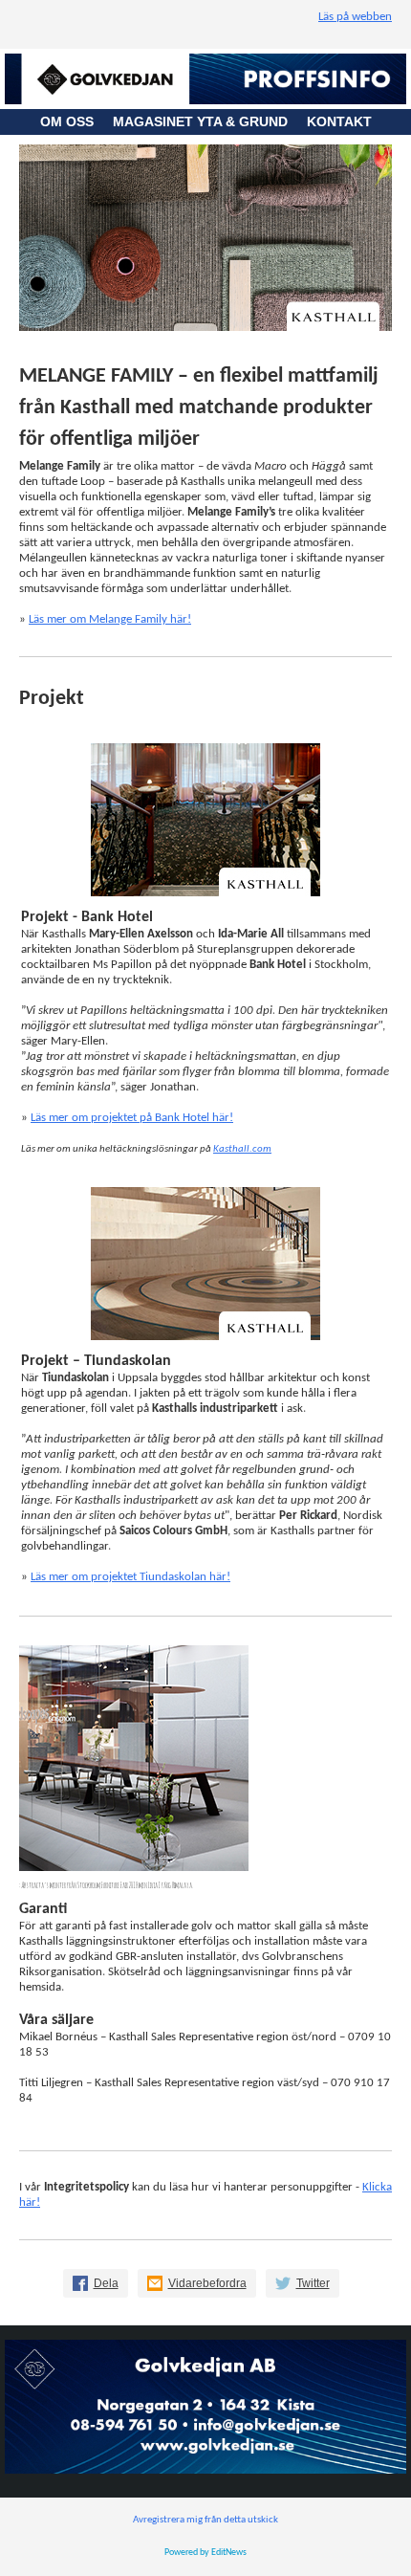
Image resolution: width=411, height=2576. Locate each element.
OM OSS (76, 121)
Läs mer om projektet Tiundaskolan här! (130, 1577)
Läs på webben (355, 17)
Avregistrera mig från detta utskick (205, 2520)
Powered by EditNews (205, 2553)
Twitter (313, 2283)
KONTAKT (339, 121)
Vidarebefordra (207, 2283)
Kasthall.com (242, 1149)
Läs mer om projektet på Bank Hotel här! (132, 1118)
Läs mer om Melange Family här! (110, 619)
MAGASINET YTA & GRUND (210, 121)
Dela (106, 2283)
